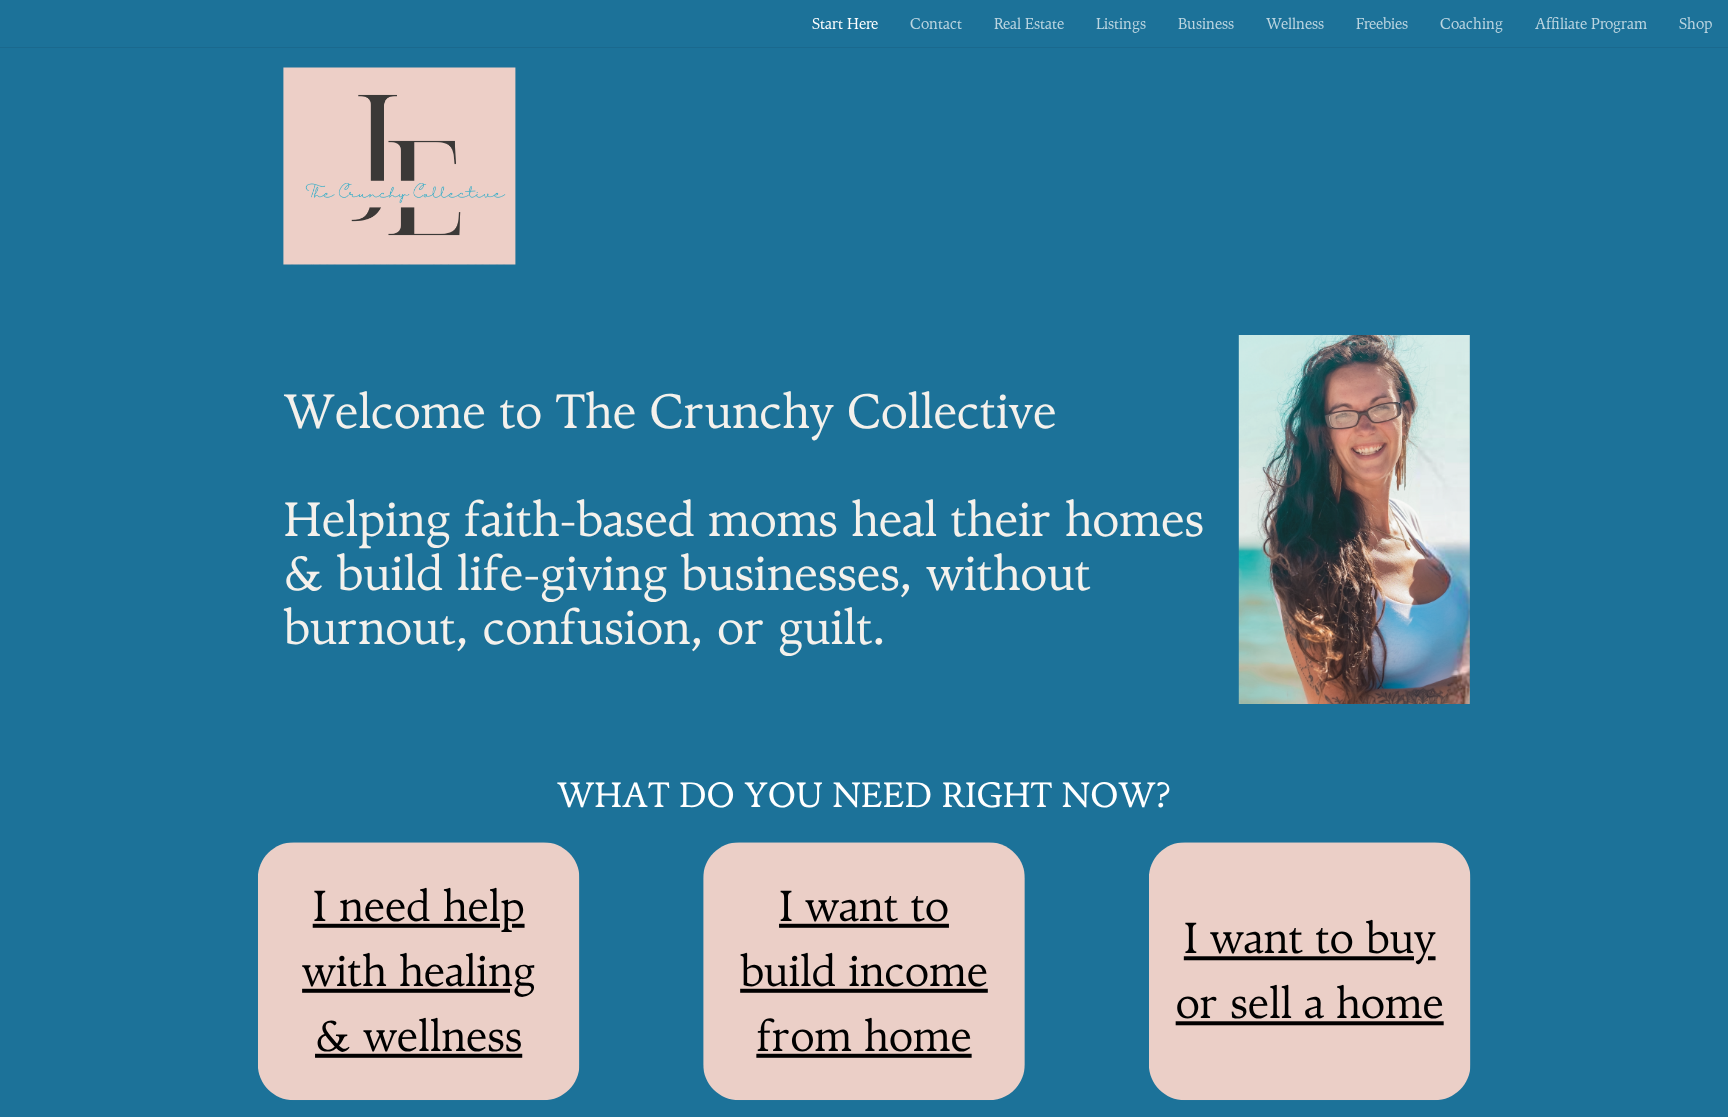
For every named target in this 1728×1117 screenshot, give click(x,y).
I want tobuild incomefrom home (864, 971)
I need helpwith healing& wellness (418, 971)
